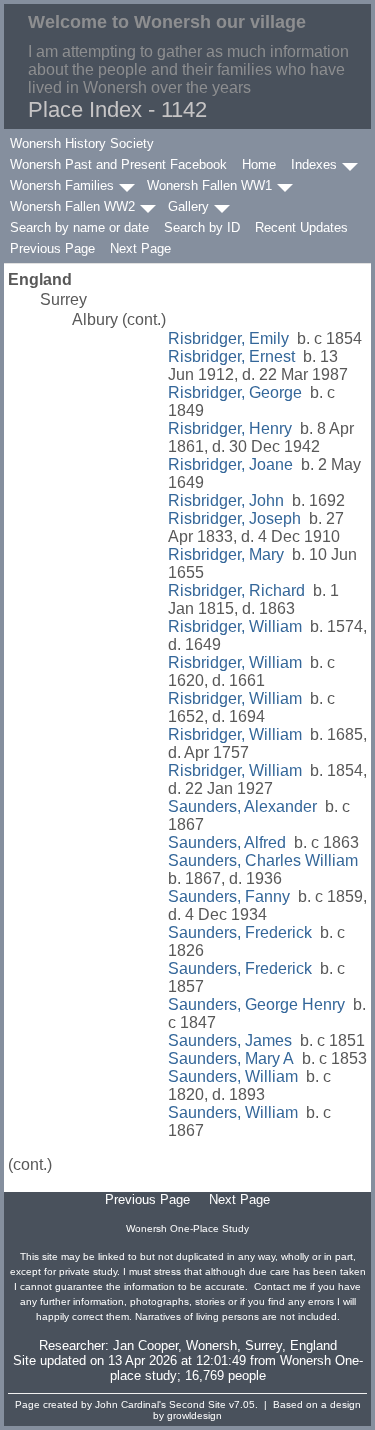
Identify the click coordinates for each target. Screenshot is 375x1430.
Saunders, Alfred (227, 842)
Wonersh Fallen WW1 (209, 185)
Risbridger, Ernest (231, 356)
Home (259, 164)
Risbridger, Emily (228, 338)
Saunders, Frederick (240, 932)
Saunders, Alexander (242, 806)
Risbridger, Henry (230, 428)
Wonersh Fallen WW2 (72, 206)
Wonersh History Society (82, 143)
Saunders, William (233, 1076)
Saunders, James (230, 1040)
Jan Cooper (145, 1345)
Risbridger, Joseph (234, 518)
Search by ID (202, 227)
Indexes (314, 164)
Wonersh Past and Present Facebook (118, 164)
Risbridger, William (235, 626)
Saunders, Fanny (229, 896)
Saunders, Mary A (231, 1058)
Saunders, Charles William (263, 860)
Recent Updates (301, 227)
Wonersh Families (62, 185)
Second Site (197, 1404)
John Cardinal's (130, 1404)
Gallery (188, 206)
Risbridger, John (226, 500)
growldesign (194, 1415)
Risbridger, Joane (230, 464)
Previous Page (52, 248)
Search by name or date (79, 227)
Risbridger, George (235, 392)
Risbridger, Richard (236, 590)
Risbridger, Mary (226, 554)
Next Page (140, 248)
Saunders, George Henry (256, 1004)
